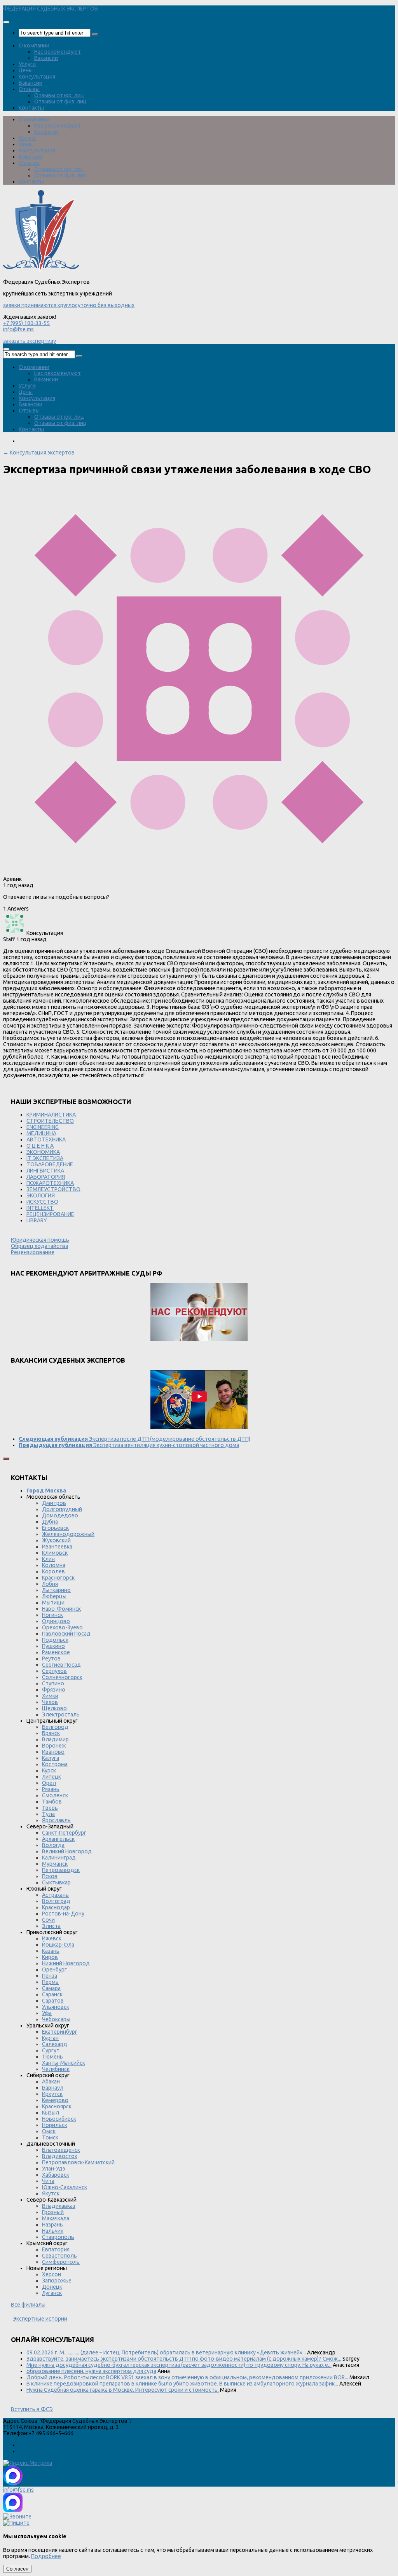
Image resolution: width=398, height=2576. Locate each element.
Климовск (55, 1553)
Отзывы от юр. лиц (59, 95)
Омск (49, 2131)
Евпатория (56, 2249)
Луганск (52, 2293)
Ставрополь (58, 2237)
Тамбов (52, 1802)
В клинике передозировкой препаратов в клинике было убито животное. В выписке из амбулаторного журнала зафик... (182, 2384)
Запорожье (57, 2281)
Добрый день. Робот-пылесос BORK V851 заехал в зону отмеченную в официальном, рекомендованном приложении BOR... (187, 2377)
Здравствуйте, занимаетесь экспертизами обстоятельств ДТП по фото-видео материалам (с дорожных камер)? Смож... (184, 2359)
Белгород (55, 1727)
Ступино (53, 1683)
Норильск (55, 2125)
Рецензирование (33, 1252)
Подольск (55, 1640)
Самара (51, 1988)
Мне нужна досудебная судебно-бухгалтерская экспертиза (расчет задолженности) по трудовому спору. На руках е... (179, 2365)
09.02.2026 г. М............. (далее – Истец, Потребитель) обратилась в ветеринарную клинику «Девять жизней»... (166, 2352)
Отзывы (29, 89)
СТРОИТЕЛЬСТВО (50, 1121)
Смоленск (55, 1795)
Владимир (55, 1739)
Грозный (53, 2212)
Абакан (51, 2081)
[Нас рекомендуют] (199, 1313)
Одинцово (56, 1621)
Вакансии (46, 58)
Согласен (17, 2569)
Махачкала (56, 2218)
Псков (50, 1876)
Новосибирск (59, 2119)
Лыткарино (56, 1590)
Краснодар (56, 1907)
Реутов (51, 1658)
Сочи (48, 1920)
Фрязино (54, 1690)
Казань (51, 1951)
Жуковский (56, 1540)
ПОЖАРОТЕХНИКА (50, 1183)
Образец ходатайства (39, 1246)
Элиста (51, 1926)
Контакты (31, 108)
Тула (48, 1814)
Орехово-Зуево (62, 1627)
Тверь (50, 1808)
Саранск (52, 1994)
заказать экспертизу (30, 341)
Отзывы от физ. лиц (60, 101)
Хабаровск (56, 2175)
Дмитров (54, 1503)
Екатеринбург (60, 2032)
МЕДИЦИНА (41, 1133)
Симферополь (61, 2262)
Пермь (50, 1982)
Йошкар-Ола (58, 1945)
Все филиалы (28, 2305)
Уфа (47, 2013)
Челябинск (56, 2069)
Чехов (50, 1702)
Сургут (51, 2050)
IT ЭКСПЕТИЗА (45, 1158)
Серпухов (54, 1671)
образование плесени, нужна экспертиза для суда (91, 2371)
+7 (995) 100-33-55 (26, 323)
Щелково (54, 1708)
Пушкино (53, 1646)
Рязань (51, 1789)
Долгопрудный (62, 1509)
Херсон (51, 2274)
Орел (49, 1783)
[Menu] (6, 22)
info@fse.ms (18, 329)
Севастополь (59, 2256)
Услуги (27, 64)
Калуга (51, 1758)
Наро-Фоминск (61, 1609)
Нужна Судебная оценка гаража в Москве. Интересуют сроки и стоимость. (123, 2390)
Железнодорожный (68, 1534)
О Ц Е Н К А (40, 1146)
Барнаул (53, 2088)
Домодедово (60, 1515)
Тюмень (52, 2057)
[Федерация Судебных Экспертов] (41, 270)
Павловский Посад (66, 1634)
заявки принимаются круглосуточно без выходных (69, 305)
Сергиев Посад (61, 1665)
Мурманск (55, 1864)
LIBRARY (37, 1220)
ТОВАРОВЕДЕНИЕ (50, 1164)
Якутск (51, 2193)
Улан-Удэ (54, 2169)
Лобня (50, 1584)
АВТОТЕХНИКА (46, 1139)
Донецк (52, 2287)
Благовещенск (61, 2150)
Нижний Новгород (66, 1963)
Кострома (55, 1764)
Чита (48, 2181)
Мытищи (53, 1603)
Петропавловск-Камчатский (78, 2162)
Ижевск (52, 1938)
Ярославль (56, 1820)
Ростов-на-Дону (63, 1914)
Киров (50, 1957)
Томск (50, 2137)
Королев (53, 1571)
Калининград (59, 1858)
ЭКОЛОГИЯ (41, 1195)
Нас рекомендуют (58, 52)
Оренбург (54, 1970)
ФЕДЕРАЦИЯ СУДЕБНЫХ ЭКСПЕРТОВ (51, 9)
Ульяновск (56, 2007)
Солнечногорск (62, 1677)
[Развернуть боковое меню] (6, 1459)
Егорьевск (55, 1528)
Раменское (56, 1652)
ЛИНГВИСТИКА (45, 1171)
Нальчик (53, 2231)
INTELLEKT (40, 1208)
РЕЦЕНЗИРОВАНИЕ (50, 1214)
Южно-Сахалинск (65, 2187)
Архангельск (58, 1839)
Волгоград (56, 1901)
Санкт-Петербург (64, 1833)
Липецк (51, 1777)
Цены (26, 70)
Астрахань (55, 1895)
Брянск (51, 1733)
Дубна (50, 1522)
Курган (50, 2038)
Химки (50, 1696)
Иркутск (52, 2094)
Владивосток (60, 2156)
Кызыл (51, 2113)
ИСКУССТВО (42, 1202)
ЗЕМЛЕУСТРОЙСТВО (53, 1189)
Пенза (50, 1976)
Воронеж (54, 1746)
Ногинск (52, 1615)
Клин (48, 1559)
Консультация (37, 77)
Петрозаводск (61, 1870)
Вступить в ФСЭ (32, 2409)
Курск (49, 1770)
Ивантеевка (57, 1547)
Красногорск (58, 1578)
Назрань (52, 2225)
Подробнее (46, 2556)
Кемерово (55, 2100)
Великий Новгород (67, 1851)
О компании (34, 45)
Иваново (53, 1752)
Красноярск (57, 2106)
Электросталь (61, 1714)
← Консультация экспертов (39, 453)
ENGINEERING (43, 1127)
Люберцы (54, 1596)
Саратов (53, 2001)
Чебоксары (56, 2019)
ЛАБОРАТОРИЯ (46, 1177)
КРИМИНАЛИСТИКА (51, 1115)
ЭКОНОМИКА (43, 1152)
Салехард (55, 2044)
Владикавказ (59, 2206)
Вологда (53, 1845)
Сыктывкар (56, 1882)
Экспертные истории (40, 2319)
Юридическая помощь (40, 1240)
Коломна (54, 1565)
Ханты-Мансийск (64, 2063)
